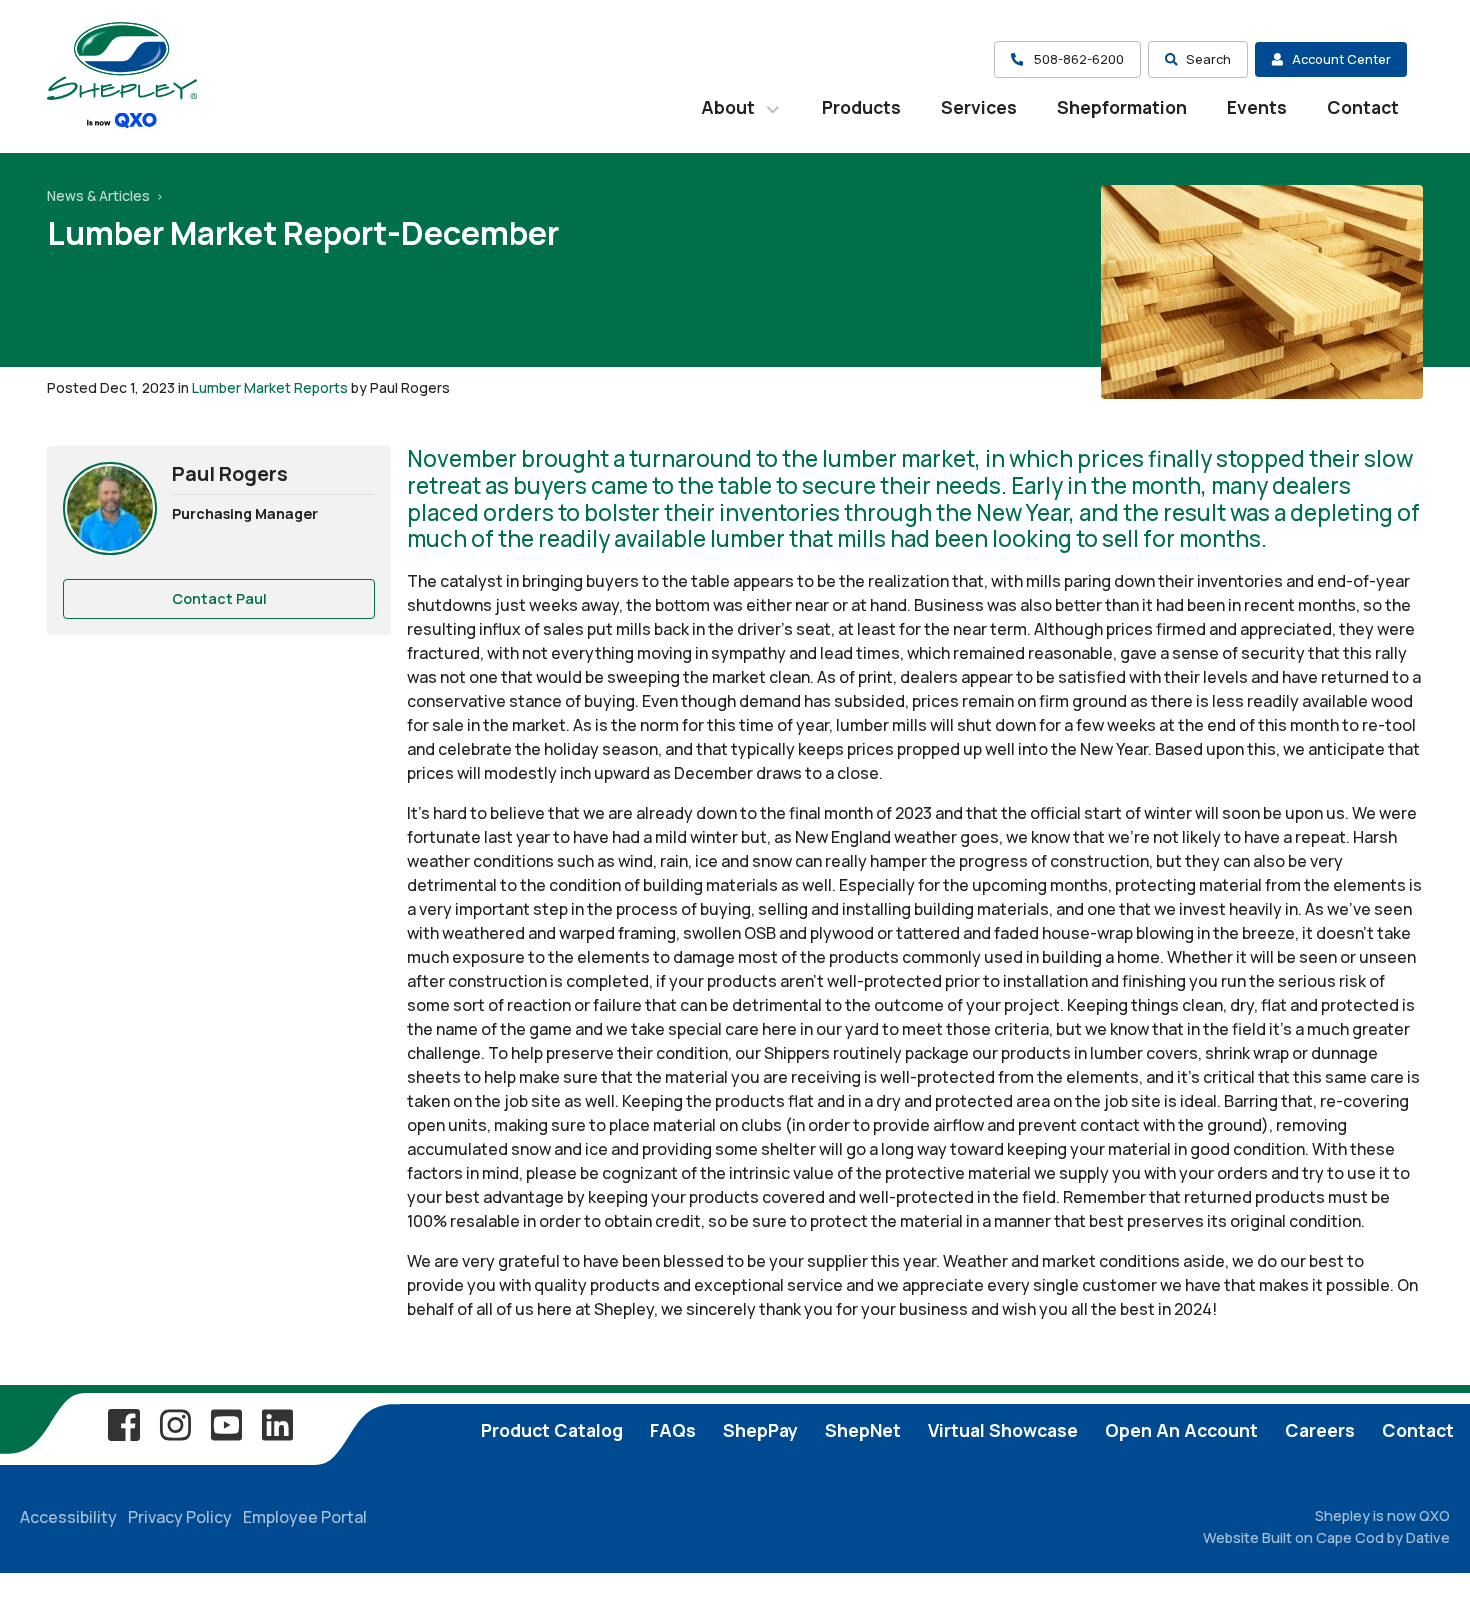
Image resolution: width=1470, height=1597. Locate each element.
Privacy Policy (180, 1517)
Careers (1320, 1430)
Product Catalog (552, 1430)
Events (1257, 107)
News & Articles (100, 195)
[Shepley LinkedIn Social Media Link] (277, 1424)
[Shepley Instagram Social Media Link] (175, 1424)
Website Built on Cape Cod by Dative (1326, 1537)
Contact (1363, 107)
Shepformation (1122, 107)
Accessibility (68, 1517)
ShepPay (760, 1430)
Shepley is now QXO (1382, 1515)
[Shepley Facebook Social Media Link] (124, 1424)
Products (861, 107)
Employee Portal (305, 1517)
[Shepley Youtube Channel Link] (226, 1424)
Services (979, 107)
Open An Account (1181, 1430)
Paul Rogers (230, 473)
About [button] (730, 107)
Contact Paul (219, 598)
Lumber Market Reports (270, 387)
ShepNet (863, 1430)
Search (1208, 59)
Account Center (1341, 59)
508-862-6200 (1077, 59)
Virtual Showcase (1003, 1430)
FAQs (673, 1430)
